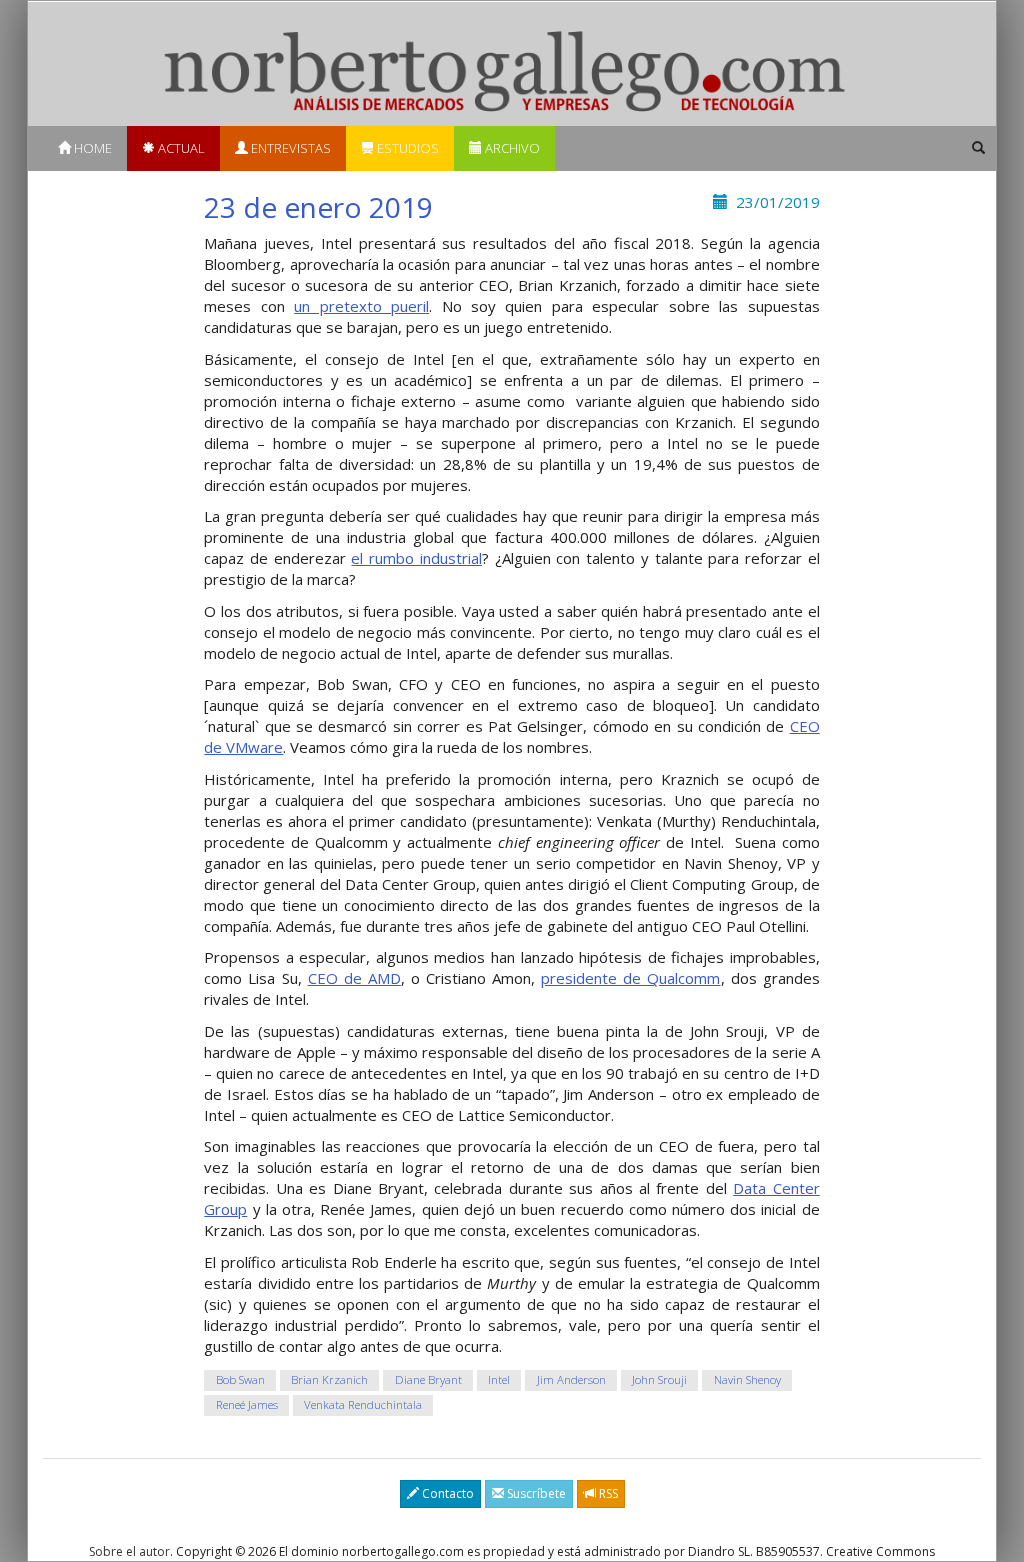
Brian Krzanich (329, 1379)
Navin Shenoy (747, 1379)
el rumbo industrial (416, 558)
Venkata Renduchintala (363, 1404)
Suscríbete (535, 1493)
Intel (499, 1379)
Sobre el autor (129, 1551)
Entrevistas (289, 148)
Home (91, 148)
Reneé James (247, 1404)
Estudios (406, 148)
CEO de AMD (354, 978)
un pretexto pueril (361, 306)
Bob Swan (240, 1379)
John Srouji (659, 1379)
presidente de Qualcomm (630, 978)
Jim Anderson (571, 1379)
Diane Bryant (428, 1379)
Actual (180, 148)
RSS (607, 1493)
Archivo (511, 148)
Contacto (446, 1493)
